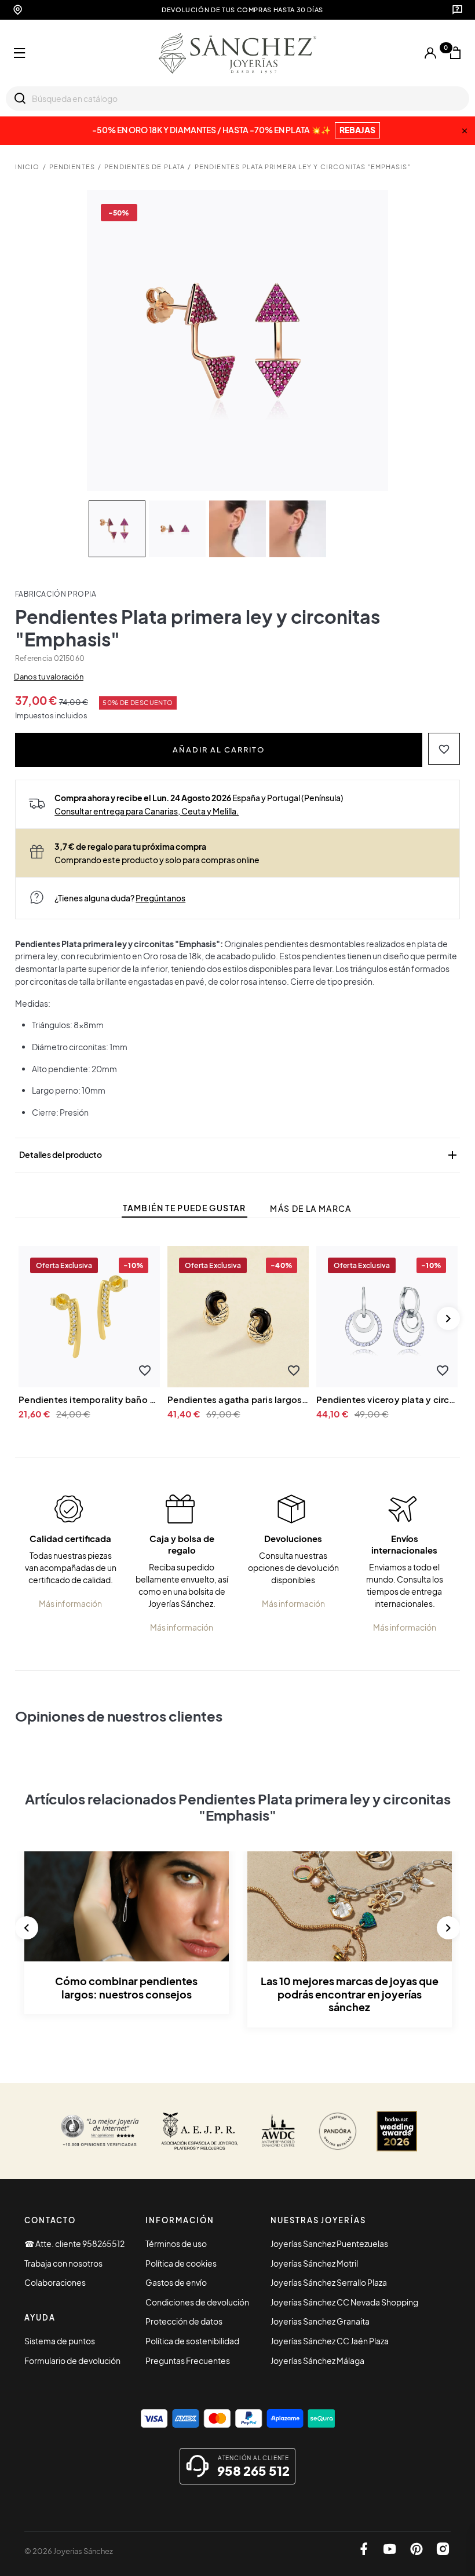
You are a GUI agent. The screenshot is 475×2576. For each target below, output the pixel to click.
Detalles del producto (239, 1155)
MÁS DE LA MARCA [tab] (310, 1209)
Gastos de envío (176, 2282)
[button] (444, 749)
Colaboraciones (55, 2282)
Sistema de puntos (60, 2341)
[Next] (448, 1318)
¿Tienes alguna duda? (120, 898)
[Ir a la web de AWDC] (278, 2131)
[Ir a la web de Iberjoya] (200, 2131)
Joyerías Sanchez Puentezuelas (329, 2244)
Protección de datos (184, 2321)
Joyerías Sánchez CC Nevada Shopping (344, 2302)
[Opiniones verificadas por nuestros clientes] (100, 2131)
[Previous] (27, 1928)
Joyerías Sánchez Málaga (317, 2361)
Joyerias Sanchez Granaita (320, 2321)
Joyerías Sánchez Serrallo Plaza (329, 2282)
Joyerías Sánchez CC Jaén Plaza (330, 2341)
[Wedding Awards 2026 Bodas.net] (397, 2131)
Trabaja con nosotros (63, 2263)
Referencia (34, 658)
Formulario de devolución (72, 2361)
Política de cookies (181, 2263)
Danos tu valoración (49, 677)
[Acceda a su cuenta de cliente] (430, 53)
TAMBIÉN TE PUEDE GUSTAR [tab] (184, 1208)
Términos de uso (176, 2244)
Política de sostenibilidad (192, 2341)
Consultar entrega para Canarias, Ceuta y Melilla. (147, 811)
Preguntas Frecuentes (188, 2361)
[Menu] (20, 53)
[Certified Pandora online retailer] (338, 2131)
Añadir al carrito (219, 749)
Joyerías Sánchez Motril (314, 2263)
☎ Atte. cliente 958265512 (74, 2244)
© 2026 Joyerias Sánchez (69, 2551)
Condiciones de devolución (197, 2302)
